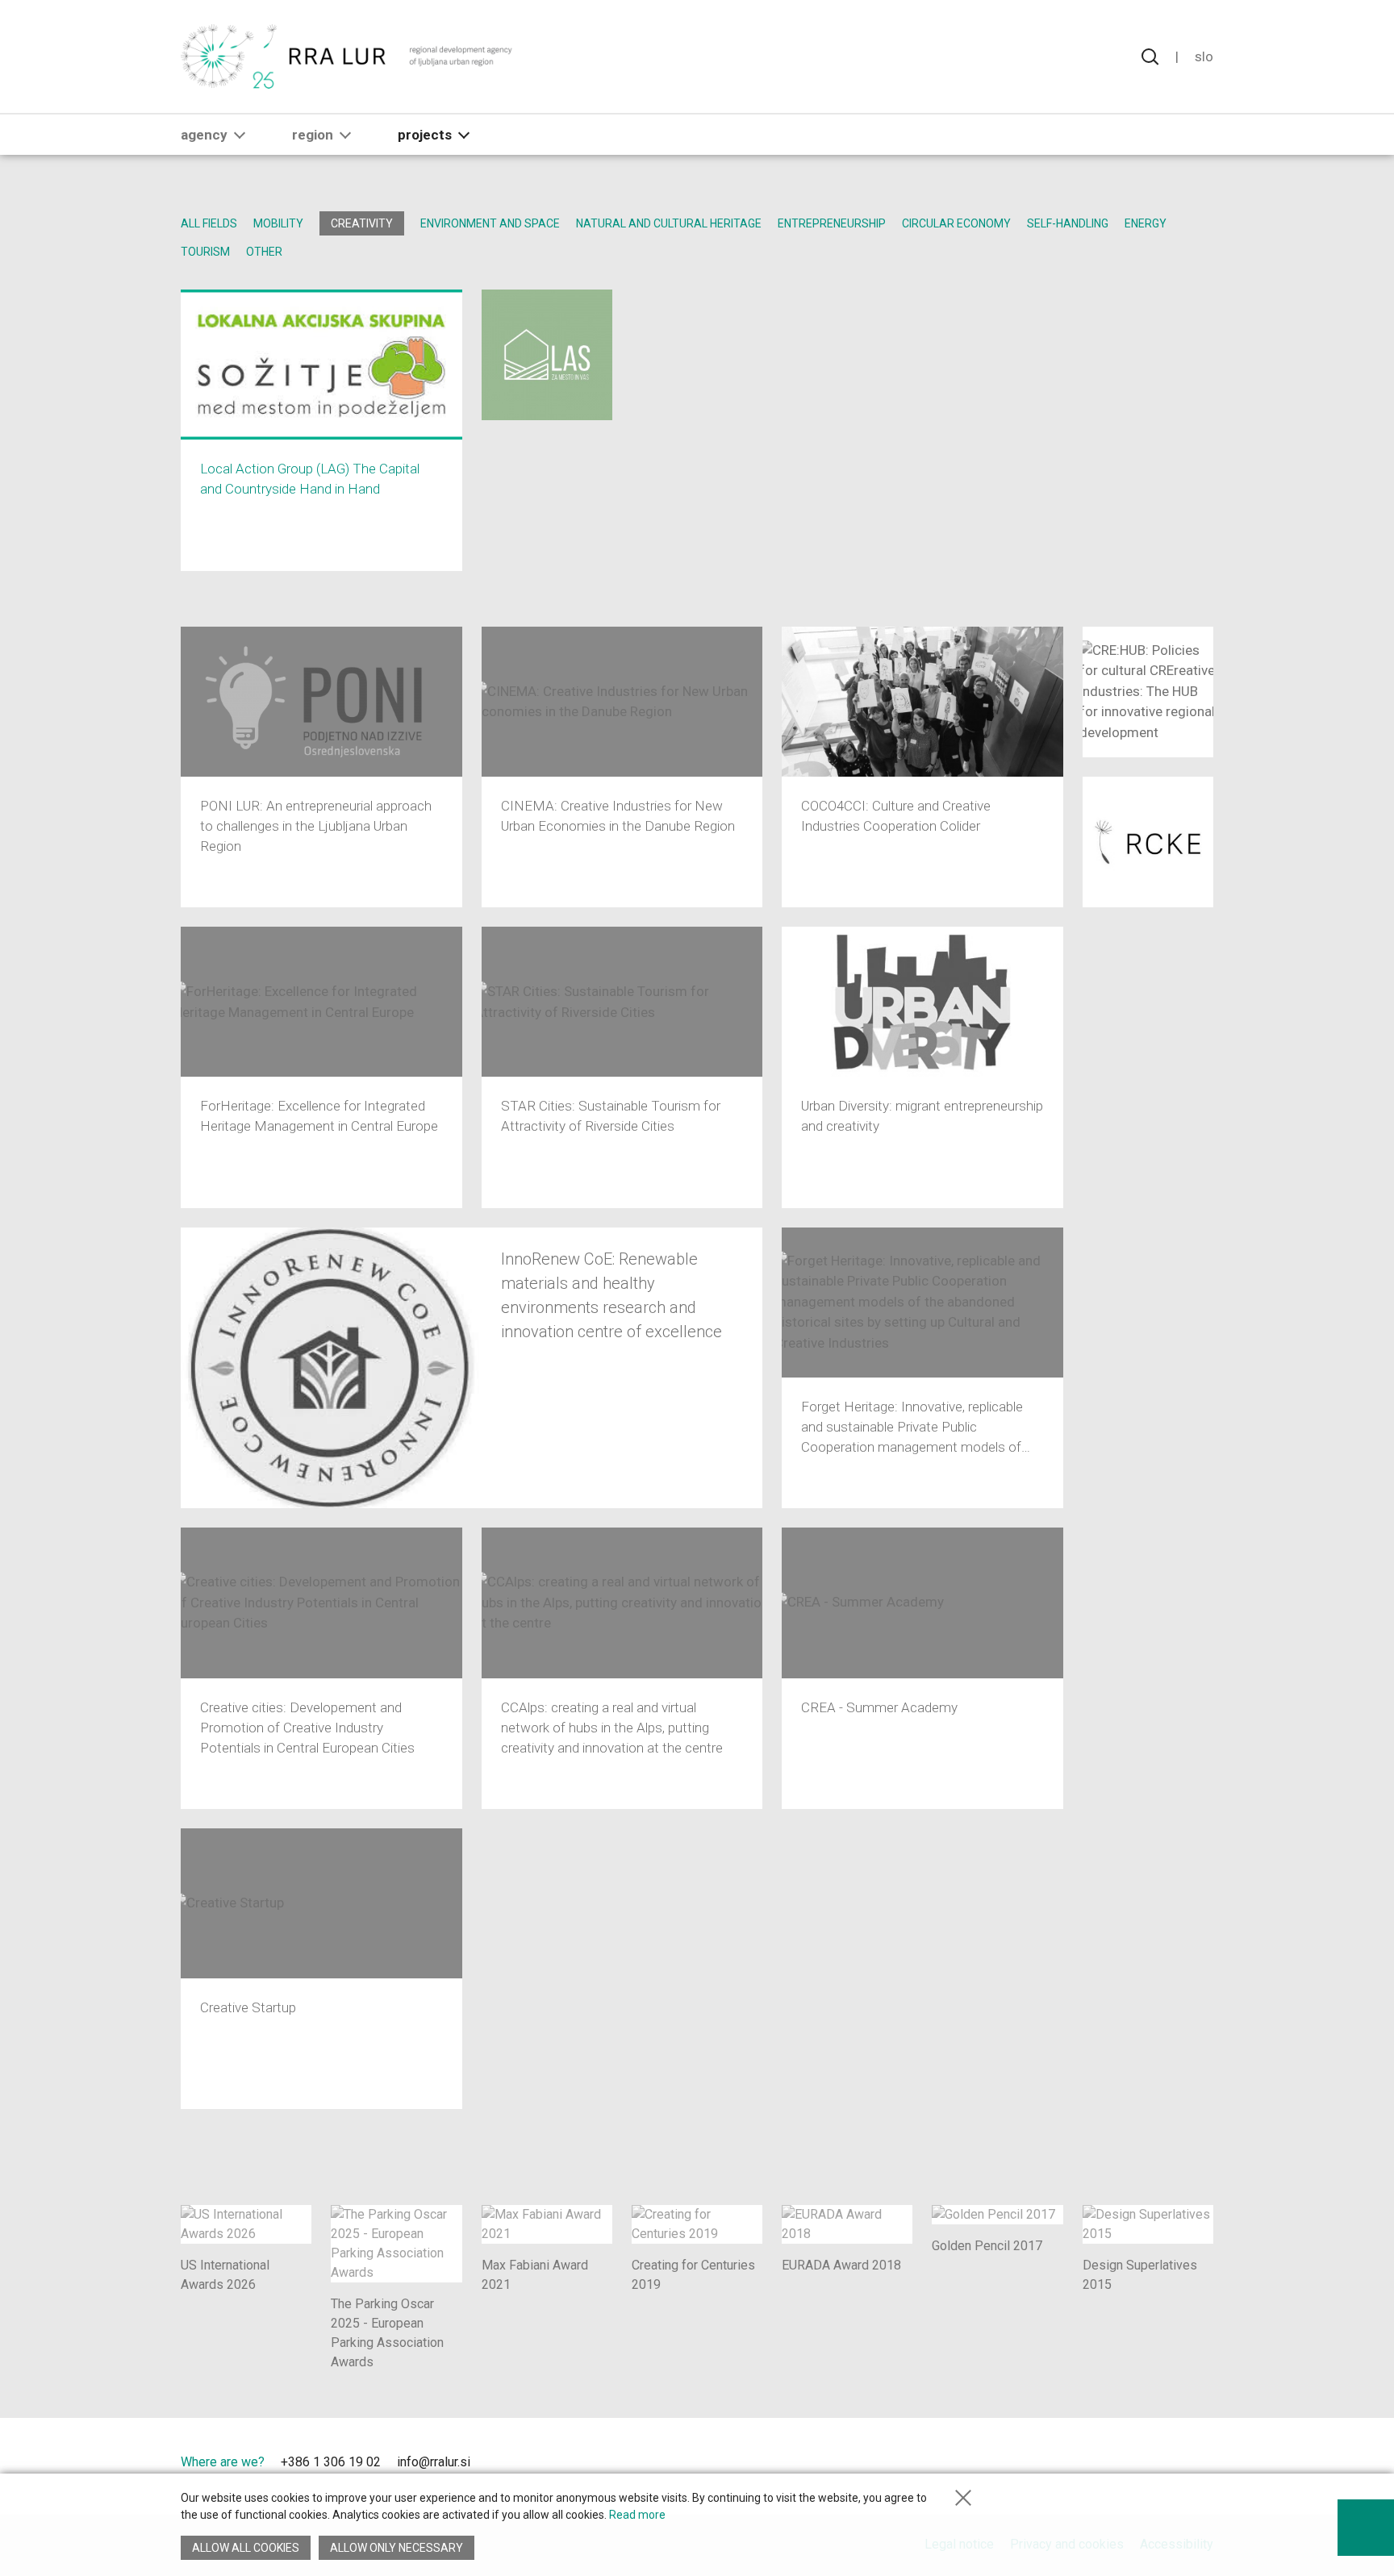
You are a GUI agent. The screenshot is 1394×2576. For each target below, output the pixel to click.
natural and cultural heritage (669, 223)
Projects (425, 135)
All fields (209, 223)
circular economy (956, 223)
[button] (240, 135)
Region (313, 135)
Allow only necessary (396, 2548)
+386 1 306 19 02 (331, 2462)
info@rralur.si (434, 2462)
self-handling (1068, 223)
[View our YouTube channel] (537, 2464)
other (264, 252)
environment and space (490, 223)
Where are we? (223, 2462)
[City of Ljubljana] (1046, 2466)
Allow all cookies (246, 2548)
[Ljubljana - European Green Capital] (1156, 2466)
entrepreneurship (832, 223)
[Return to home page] (347, 56)
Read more (637, 2515)
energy (1146, 223)
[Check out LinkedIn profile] (510, 2464)
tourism (205, 252)
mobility (278, 223)
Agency (204, 135)
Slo (1204, 56)
